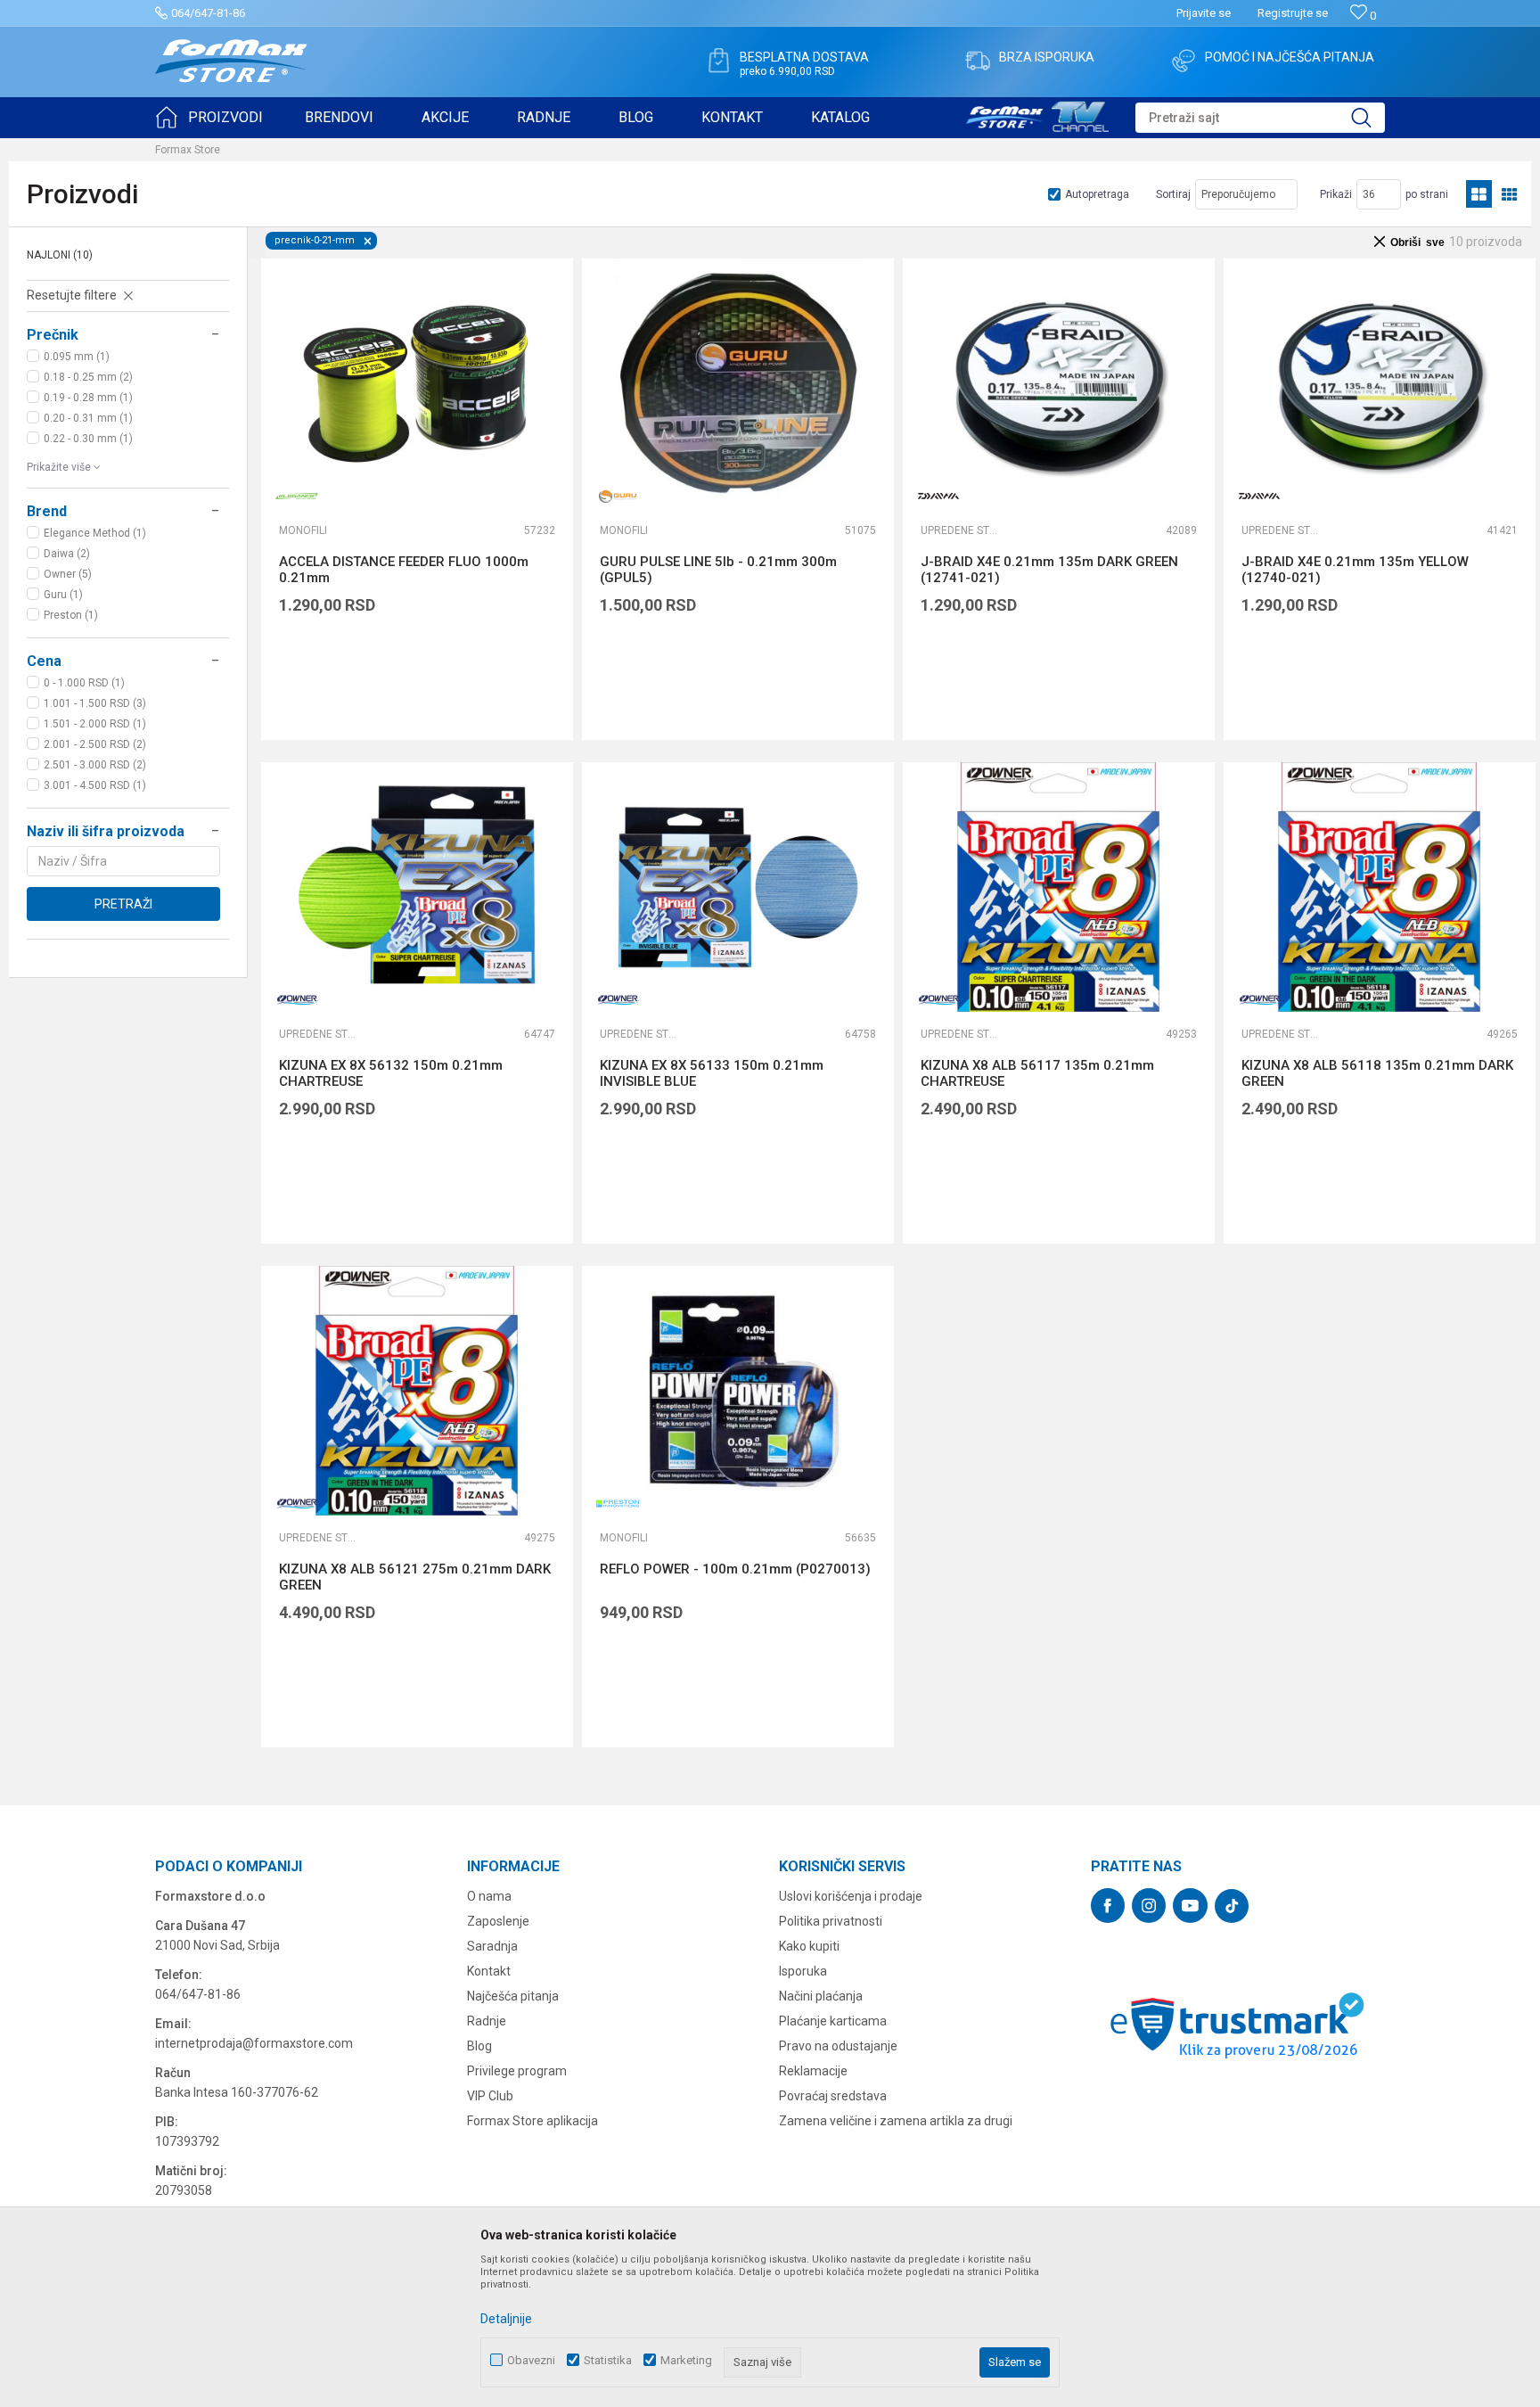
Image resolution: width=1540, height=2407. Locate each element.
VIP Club (490, 2096)
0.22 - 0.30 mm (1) (88, 439)
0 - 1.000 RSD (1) (84, 683)
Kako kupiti (809, 1946)
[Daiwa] (938, 496)
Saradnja (492, 1946)
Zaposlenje (498, 1921)
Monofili (303, 530)
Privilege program (517, 2071)
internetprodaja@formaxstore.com (254, 2043)
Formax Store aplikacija (532, 2121)
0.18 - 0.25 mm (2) (88, 377)
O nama (489, 1896)
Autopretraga (1097, 194)
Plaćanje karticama (833, 2021)
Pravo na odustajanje (838, 2046)
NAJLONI (60, 255)
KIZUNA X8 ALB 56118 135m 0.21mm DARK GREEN (1377, 1073)
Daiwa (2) (67, 554)
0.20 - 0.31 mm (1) (88, 418)
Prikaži (1336, 194)
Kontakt (489, 1971)
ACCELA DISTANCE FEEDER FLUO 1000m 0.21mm (404, 570)
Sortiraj (1173, 194)
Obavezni (531, 2360)
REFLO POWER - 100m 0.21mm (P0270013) (735, 1569)
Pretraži (123, 904)
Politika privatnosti (831, 1921)
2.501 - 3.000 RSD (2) (95, 765)
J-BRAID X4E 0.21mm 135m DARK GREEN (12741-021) (1049, 570)
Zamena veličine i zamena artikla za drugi (896, 2121)
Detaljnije (506, 2319)
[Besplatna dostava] (718, 61)
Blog (479, 2046)
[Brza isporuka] (978, 61)
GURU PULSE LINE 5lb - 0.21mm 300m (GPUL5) (718, 570)
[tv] (1037, 114)
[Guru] (618, 496)
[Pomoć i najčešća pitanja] (1184, 61)
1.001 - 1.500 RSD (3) (95, 703)
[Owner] (297, 1000)
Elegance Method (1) (95, 533)
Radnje (487, 2021)
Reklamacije (813, 2071)
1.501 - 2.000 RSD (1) (95, 724)
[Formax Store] (231, 61)
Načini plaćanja (821, 1996)
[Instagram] (1149, 1906)
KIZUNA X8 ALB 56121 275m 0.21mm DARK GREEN (415, 1577)
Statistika (608, 2360)
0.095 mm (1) (77, 357)
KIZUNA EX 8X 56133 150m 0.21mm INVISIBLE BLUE (712, 1073)
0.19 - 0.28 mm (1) (88, 398)
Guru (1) (63, 595)
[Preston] (618, 1503)
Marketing (686, 2360)
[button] (1260, 118)
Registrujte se (1293, 13)
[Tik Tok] (1232, 1906)
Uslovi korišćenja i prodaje (851, 1896)
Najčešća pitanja (513, 1996)
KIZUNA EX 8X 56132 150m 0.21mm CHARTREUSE (391, 1073)
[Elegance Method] (297, 496)
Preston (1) (71, 615)
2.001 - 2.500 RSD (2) (95, 744)
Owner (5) (68, 574)
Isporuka (803, 1971)
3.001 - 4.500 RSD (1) (95, 785)
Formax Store (188, 150)
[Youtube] (1190, 1906)
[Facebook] (1108, 1906)
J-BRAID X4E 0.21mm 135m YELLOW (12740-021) (1355, 570)
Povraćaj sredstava (833, 2096)
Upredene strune (961, 530)
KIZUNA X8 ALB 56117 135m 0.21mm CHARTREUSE (1037, 1073)
